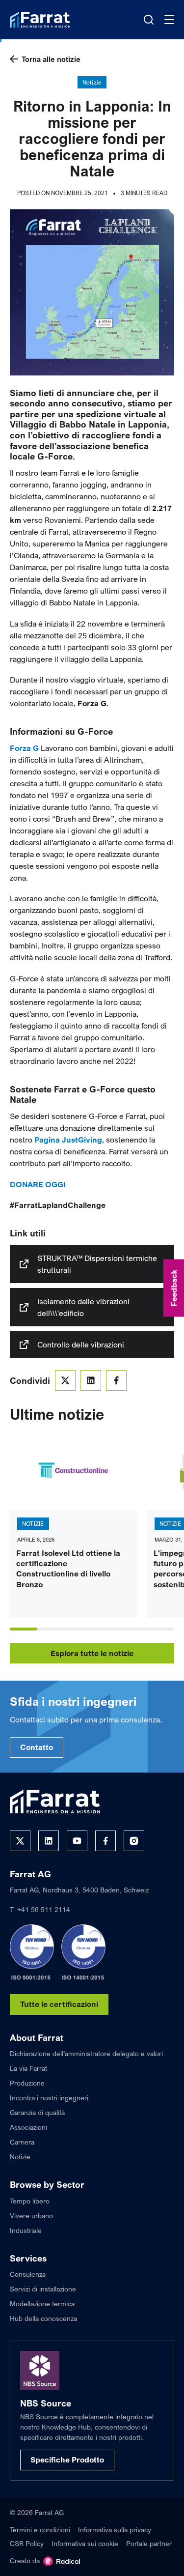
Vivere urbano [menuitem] (31, 2216)
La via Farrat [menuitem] (28, 2068)
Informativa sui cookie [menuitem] (85, 2543)
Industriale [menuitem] (26, 2230)
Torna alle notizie (51, 59)
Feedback (174, 1288)
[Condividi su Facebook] (116, 1380)
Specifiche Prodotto (67, 2460)
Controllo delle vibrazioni (81, 1345)
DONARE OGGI (38, 1184)
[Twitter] (20, 1841)
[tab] (24, 1629)
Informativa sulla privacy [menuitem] (115, 2530)
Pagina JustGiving (67, 1140)
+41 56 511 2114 (44, 1909)
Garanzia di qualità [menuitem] (37, 2112)
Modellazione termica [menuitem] (42, 2304)
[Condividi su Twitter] (65, 1380)
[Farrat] (40, 20)
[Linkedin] (49, 1841)
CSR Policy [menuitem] (27, 2543)
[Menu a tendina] (169, 20)
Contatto (37, 1747)
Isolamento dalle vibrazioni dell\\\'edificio (83, 1307)
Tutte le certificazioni (59, 2004)
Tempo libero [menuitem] (30, 2201)
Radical (62, 2561)
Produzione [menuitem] (27, 2083)
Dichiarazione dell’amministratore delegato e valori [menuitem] (86, 2053)
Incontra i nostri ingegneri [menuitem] (49, 2098)
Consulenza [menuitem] (28, 2274)
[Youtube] (77, 1841)
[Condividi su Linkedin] (91, 1380)
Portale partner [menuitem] (149, 2543)
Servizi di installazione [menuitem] (43, 2289)
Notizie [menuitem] (20, 2157)
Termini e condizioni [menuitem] (40, 2530)
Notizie (92, 82)
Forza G (24, 748)
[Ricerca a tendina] (149, 20)
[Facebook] (105, 1841)
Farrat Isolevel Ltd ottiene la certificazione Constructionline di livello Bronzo (68, 1569)
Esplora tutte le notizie (92, 1653)
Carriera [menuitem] (22, 2142)
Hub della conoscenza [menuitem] (43, 2318)
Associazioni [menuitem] (28, 2127)
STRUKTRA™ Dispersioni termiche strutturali (97, 1264)
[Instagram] (134, 1841)
